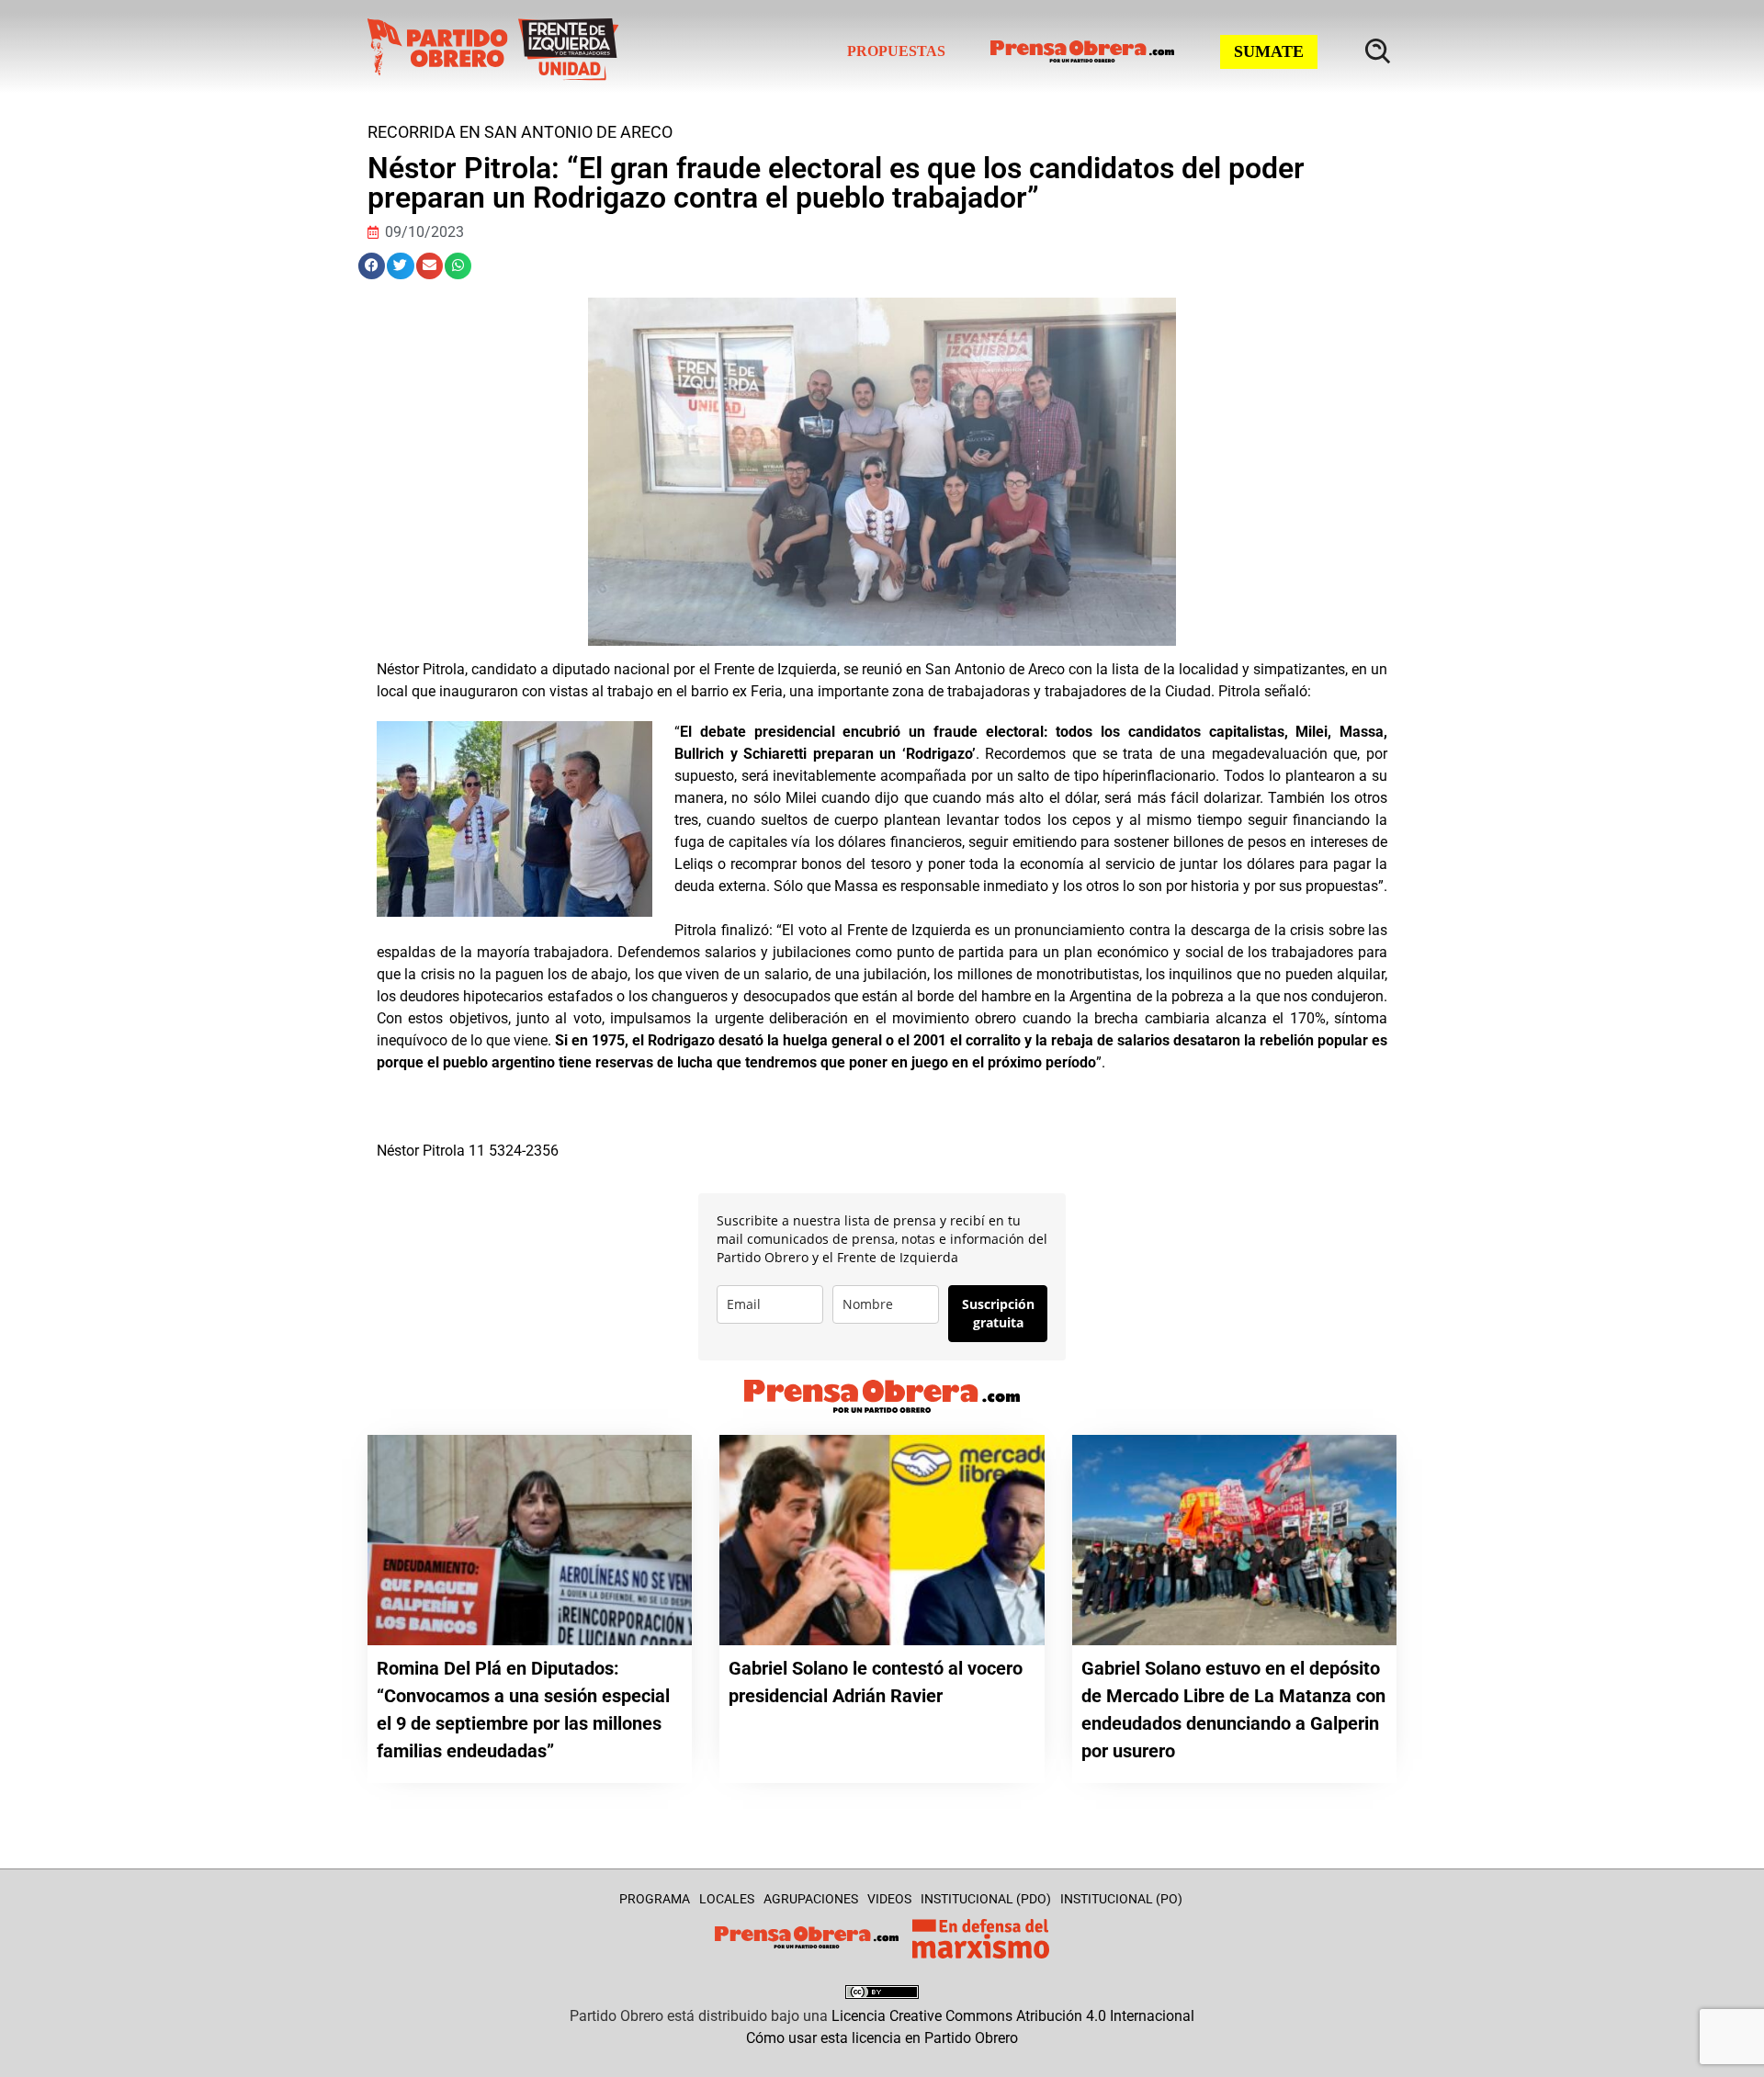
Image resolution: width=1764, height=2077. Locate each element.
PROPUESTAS (896, 51)
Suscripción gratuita (998, 1313)
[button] (372, 266)
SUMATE (1269, 51)
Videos (889, 1899)
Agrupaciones (811, 1899)
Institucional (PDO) (986, 1899)
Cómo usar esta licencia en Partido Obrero (882, 2038)
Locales (727, 1899)
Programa (655, 1899)
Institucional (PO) (1121, 1899)
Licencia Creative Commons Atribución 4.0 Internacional (1013, 2016)
